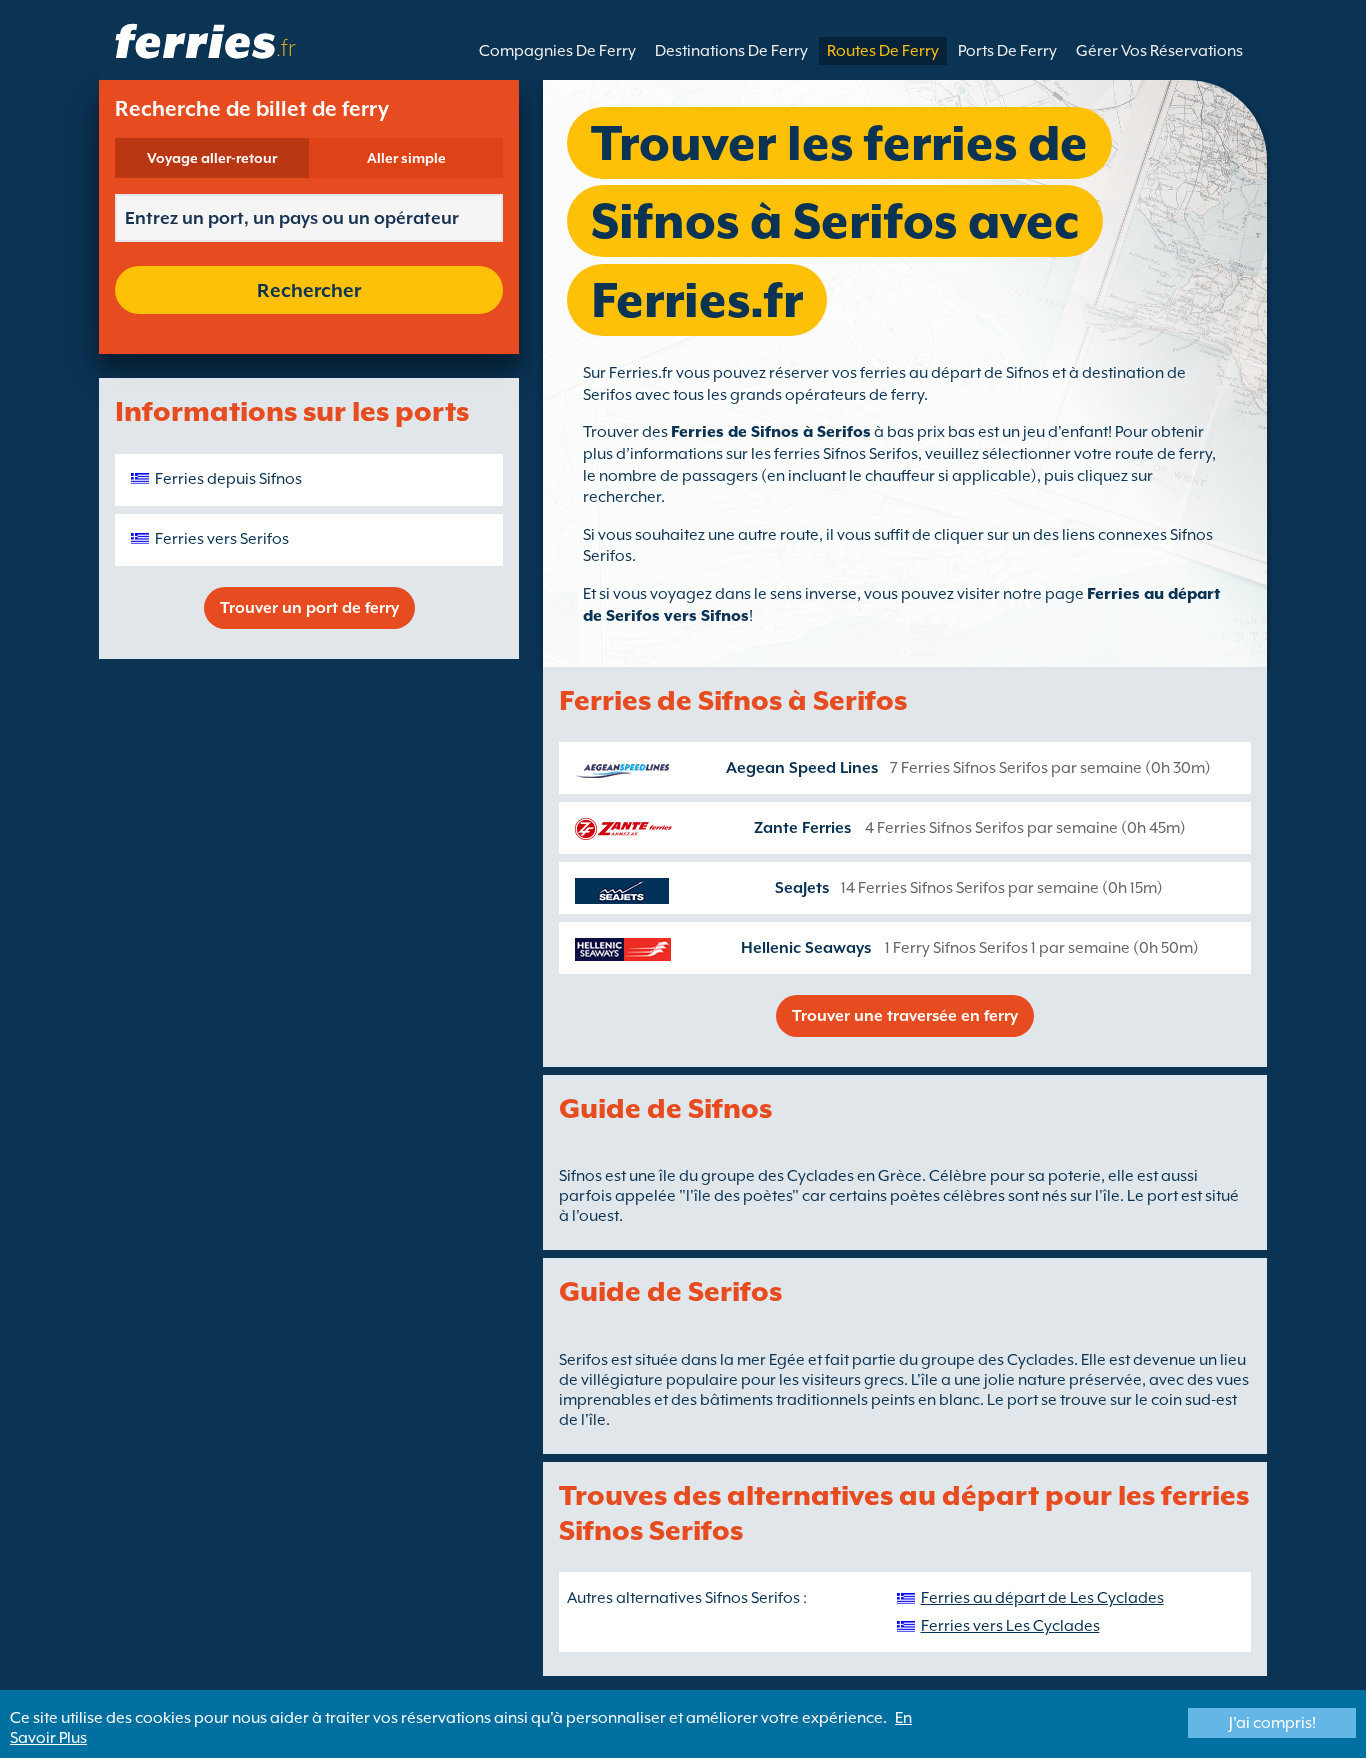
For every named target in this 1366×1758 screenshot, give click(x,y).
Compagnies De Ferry (557, 51)
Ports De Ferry (1007, 51)
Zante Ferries (802, 828)
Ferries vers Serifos (222, 539)
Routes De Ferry (883, 51)
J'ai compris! (1272, 1723)
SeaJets (802, 888)
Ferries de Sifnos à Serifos (771, 432)
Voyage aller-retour (212, 158)
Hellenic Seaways (806, 948)
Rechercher (309, 290)
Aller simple (406, 158)
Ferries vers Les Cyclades (1010, 1626)
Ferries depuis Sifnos (228, 479)
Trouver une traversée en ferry (905, 1016)
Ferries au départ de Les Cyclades (1042, 1598)
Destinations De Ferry (731, 51)
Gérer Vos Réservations (1159, 51)
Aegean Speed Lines (802, 768)
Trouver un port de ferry (309, 608)
